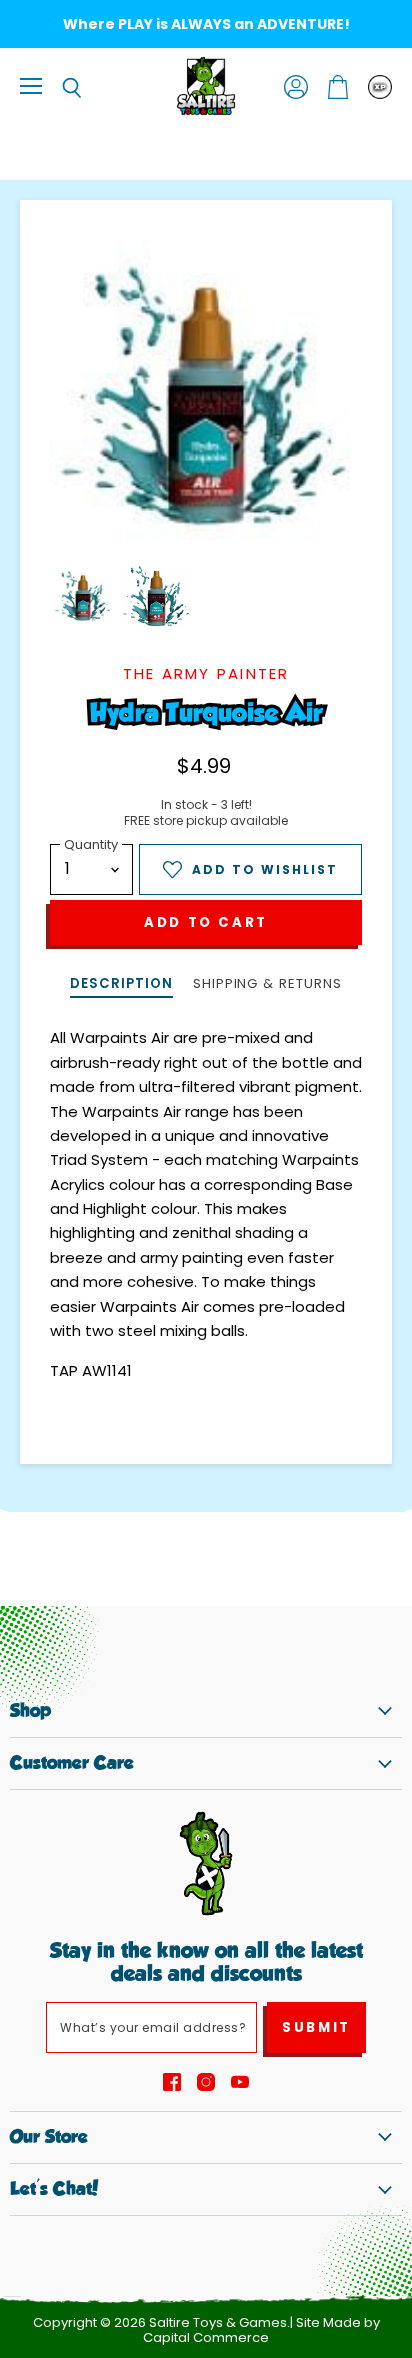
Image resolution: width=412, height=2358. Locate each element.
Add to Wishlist (265, 869)
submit (316, 2027)
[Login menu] (380, 87)
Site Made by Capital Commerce (261, 2330)
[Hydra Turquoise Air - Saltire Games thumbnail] (83, 596)
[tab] (121, 985)
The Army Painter (206, 673)
